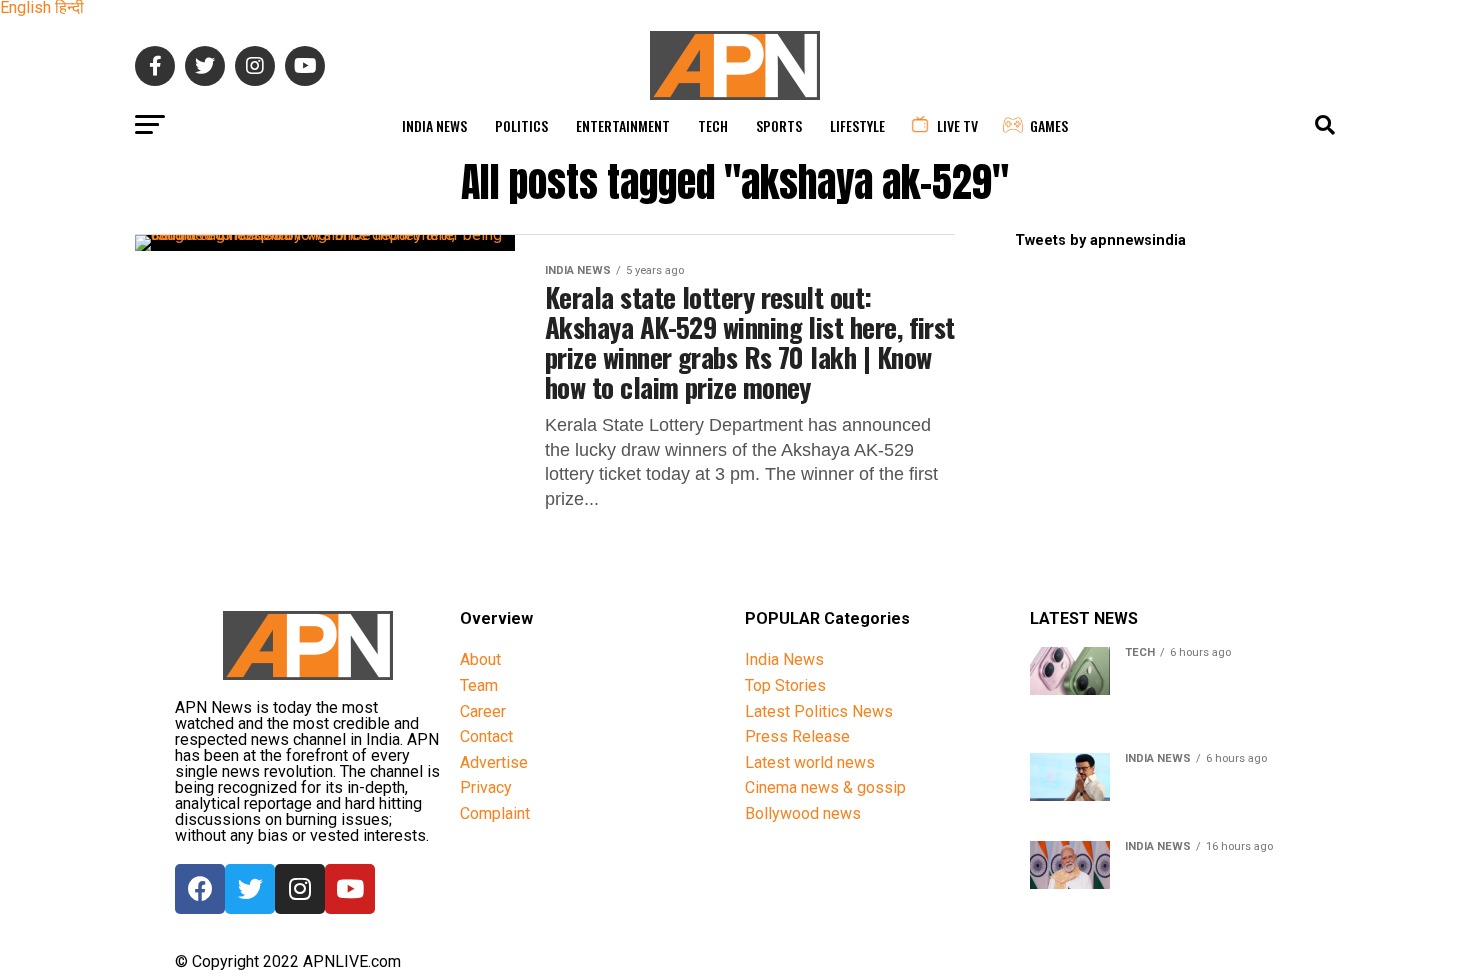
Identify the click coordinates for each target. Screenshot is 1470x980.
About (480, 659)
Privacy (486, 787)
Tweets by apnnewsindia (1100, 240)
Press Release (797, 736)
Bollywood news (803, 813)
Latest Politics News (819, 711)
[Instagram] (300, 889)
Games (1049, 125)
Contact (486, 736)
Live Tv (957, 125)
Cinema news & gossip (825, 787)
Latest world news (810, 762)
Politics (521, 125)
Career (483, 711)
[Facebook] (200, 889)
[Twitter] (250, 889)
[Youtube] (350, 889)
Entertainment (623, 125)
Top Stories (785, 685)
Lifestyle (857, 125)
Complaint (495, 813)
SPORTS (779, 125)
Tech (713, 125)
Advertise (494, 762)
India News (434, 125)
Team (479, 685)
